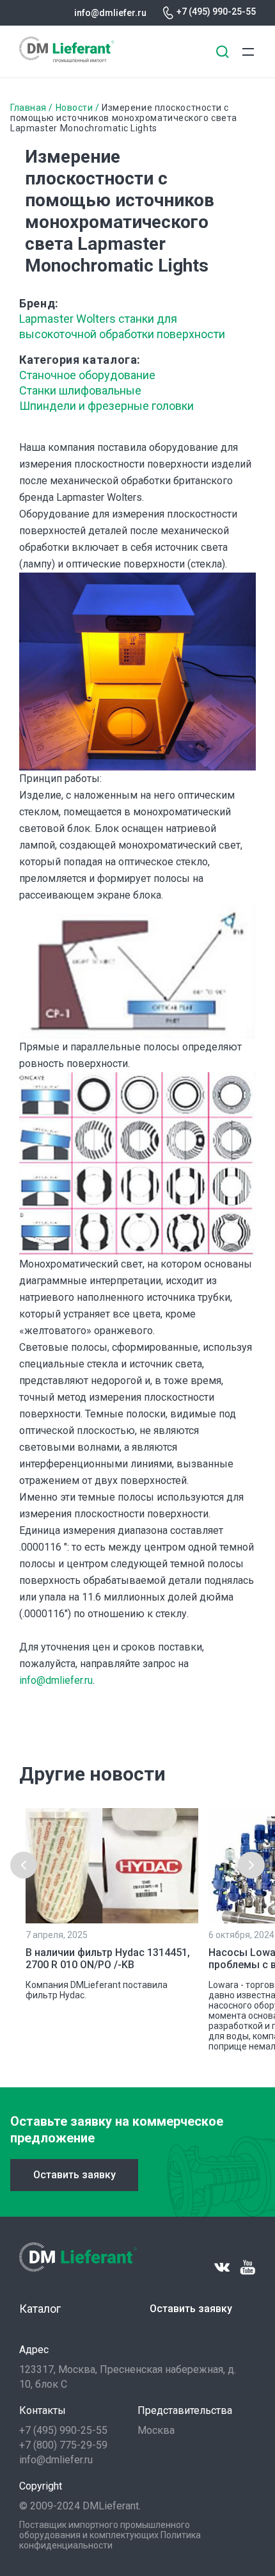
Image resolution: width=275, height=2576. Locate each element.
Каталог (40, 2309)
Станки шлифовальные (80, 390)
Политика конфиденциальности (110, 2540)
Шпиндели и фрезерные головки (106, 406)
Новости (75, 108)
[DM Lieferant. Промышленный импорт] (67, 59)
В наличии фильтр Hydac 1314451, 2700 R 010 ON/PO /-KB (108, 1959)
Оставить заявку (75, 2175)
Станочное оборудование (87, 375)
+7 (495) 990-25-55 (216, 12)
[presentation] (24, 1865)
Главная (28, 108)
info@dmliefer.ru (110, 13)
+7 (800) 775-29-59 (63, 2445)
